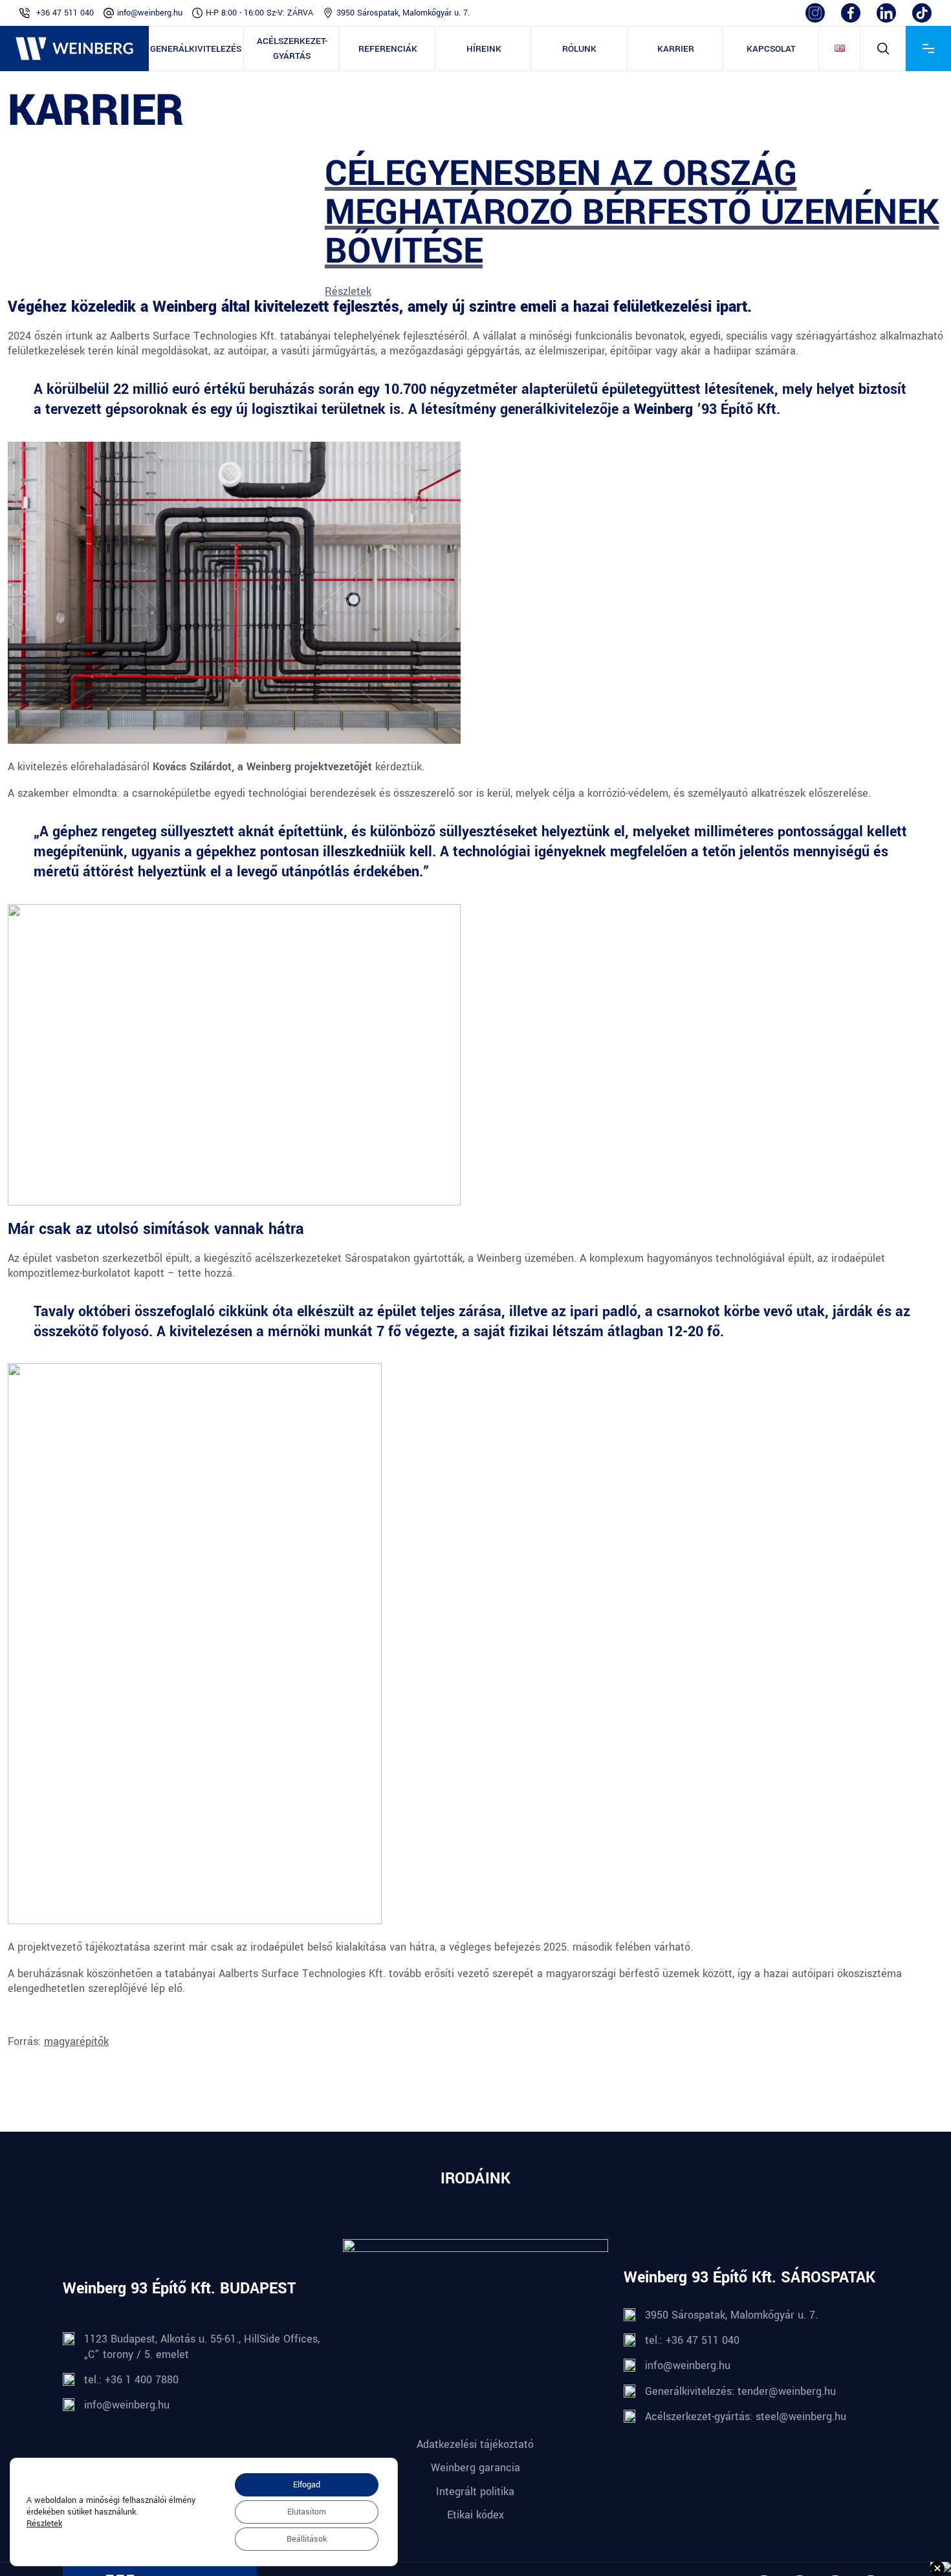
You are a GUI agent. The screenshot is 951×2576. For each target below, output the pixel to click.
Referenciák (388, 49)
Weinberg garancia (475, 2468)
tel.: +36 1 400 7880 (131, 2380)
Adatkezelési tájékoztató (475, 2444)
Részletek (348, 291)
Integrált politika (475, 2492)
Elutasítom (307, 2512)
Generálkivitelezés (196, 49)
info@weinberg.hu (150, 13)
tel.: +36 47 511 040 (692, 2340)
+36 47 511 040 (65, 13)
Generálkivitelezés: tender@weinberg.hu (740, 2391)
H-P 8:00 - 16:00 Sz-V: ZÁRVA (259, 13)
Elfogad (307, 2485)
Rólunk (579, 49)
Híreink (484, 49)
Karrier (676, 49)
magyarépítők (76, 2041)
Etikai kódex (475, 2515)
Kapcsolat (771, 49)
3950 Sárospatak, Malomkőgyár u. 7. (403, 13)
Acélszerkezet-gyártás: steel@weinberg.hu (746, 2417)
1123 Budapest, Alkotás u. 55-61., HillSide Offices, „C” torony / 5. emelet (202, 2346)
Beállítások (307, 2539)
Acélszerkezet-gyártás (292, 49)
